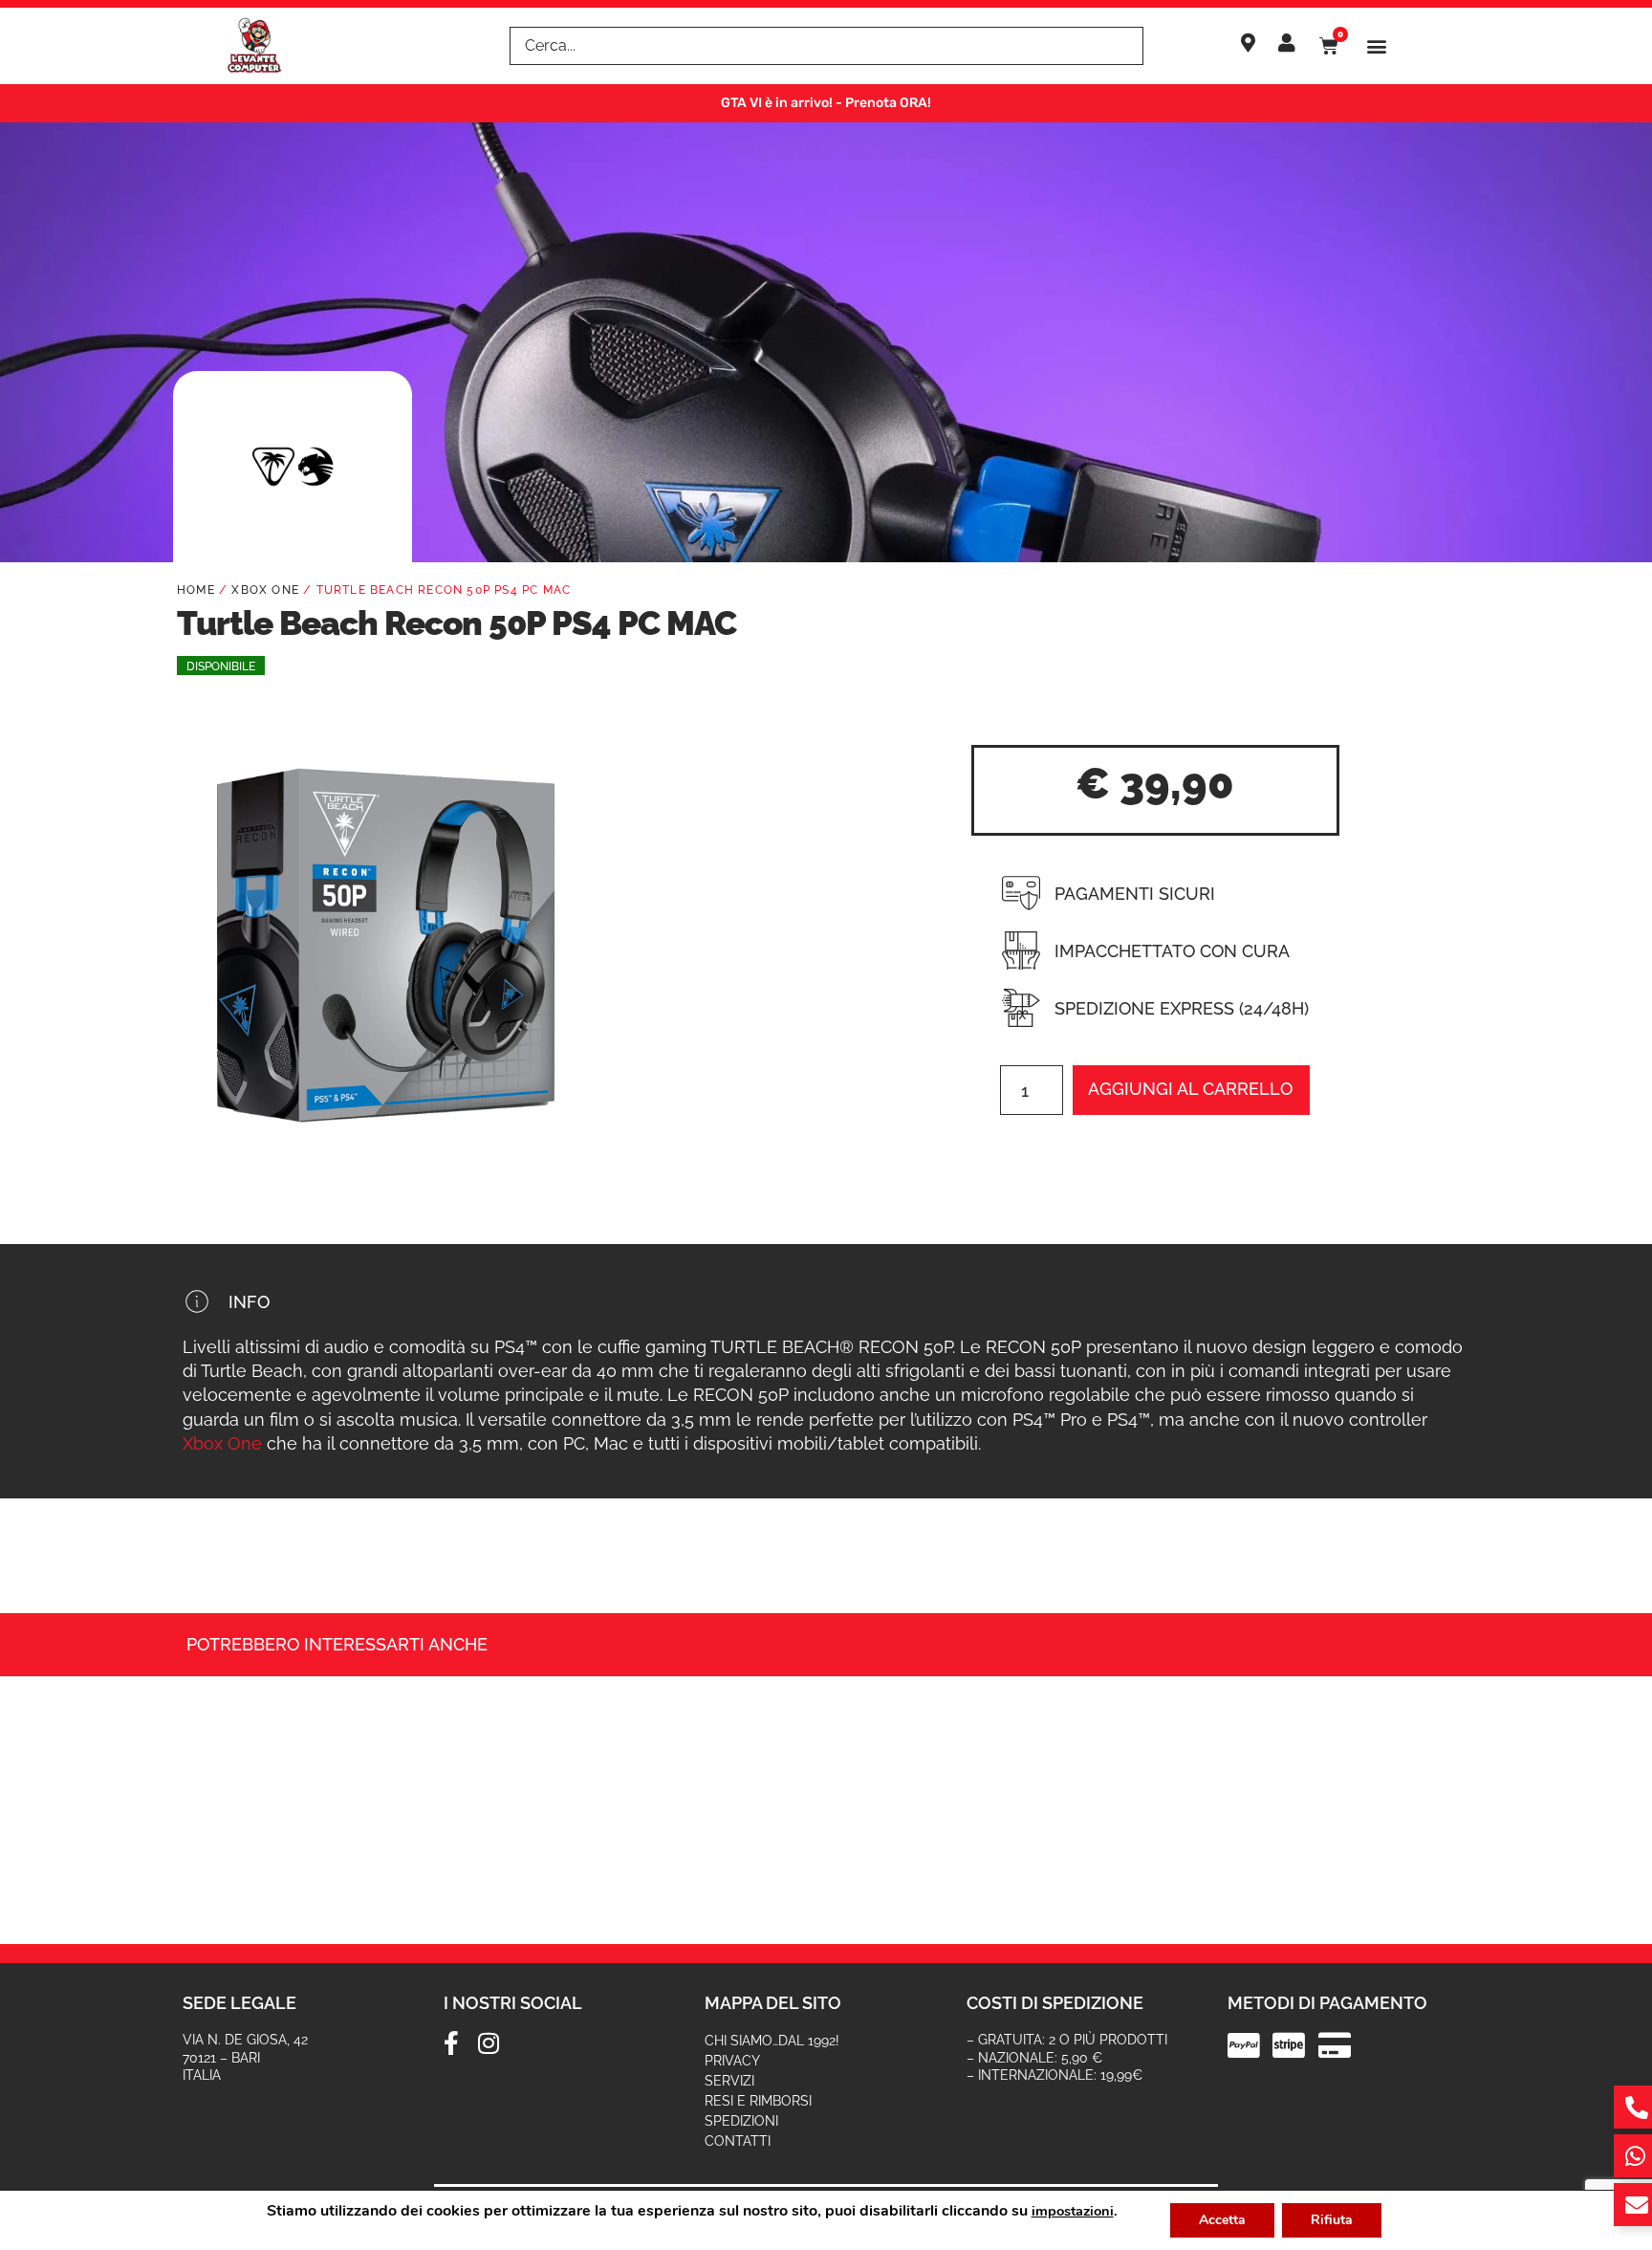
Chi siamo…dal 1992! (772, 2041)
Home (196, 590)
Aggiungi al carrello (1190, 1089)
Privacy (732, 2061)
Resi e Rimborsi (758, 2101)
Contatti (738, 2141)
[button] (1377, 46)
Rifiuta (1332, 2220)
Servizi (729, 2081)
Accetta (1222, 2220)
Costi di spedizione (1055, 2003)
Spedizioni (741, 2121)
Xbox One (265, 590)
